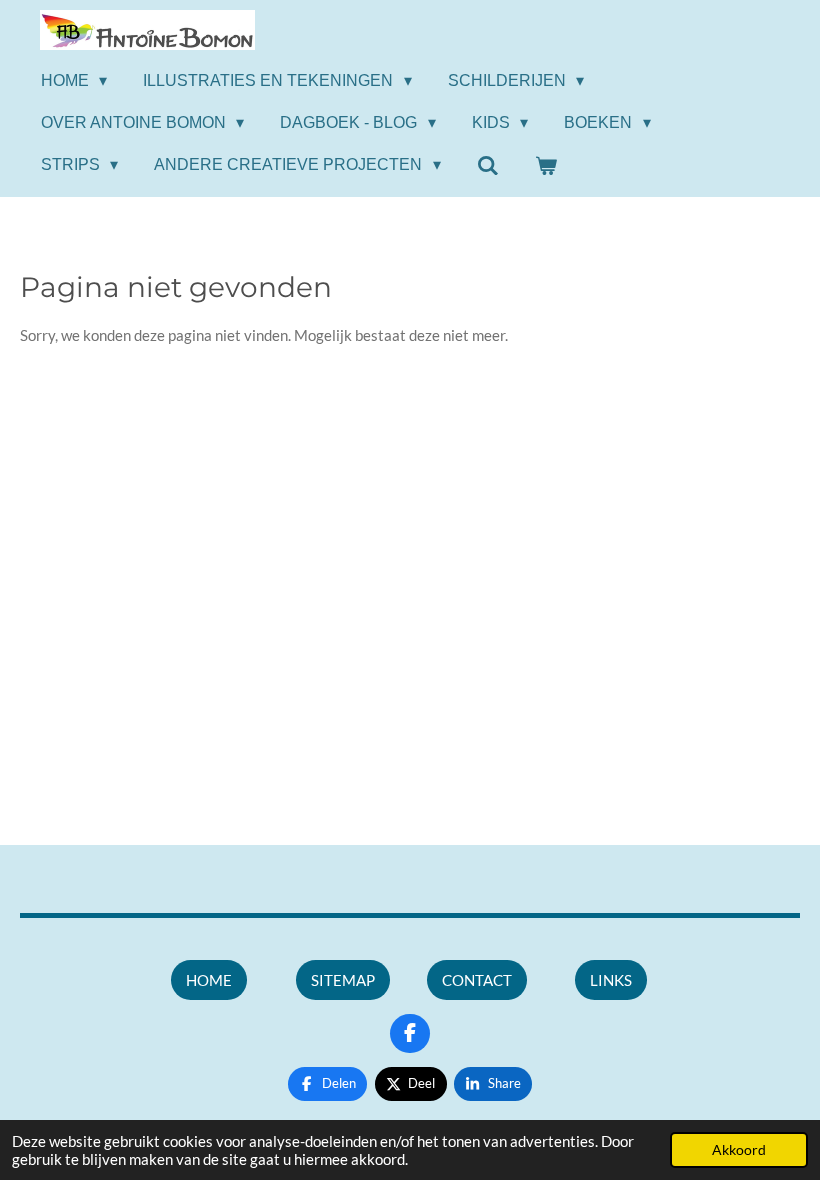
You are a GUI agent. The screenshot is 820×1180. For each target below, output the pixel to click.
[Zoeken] (488, 165)
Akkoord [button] (739, 1150)
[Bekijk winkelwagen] (546, 165)
